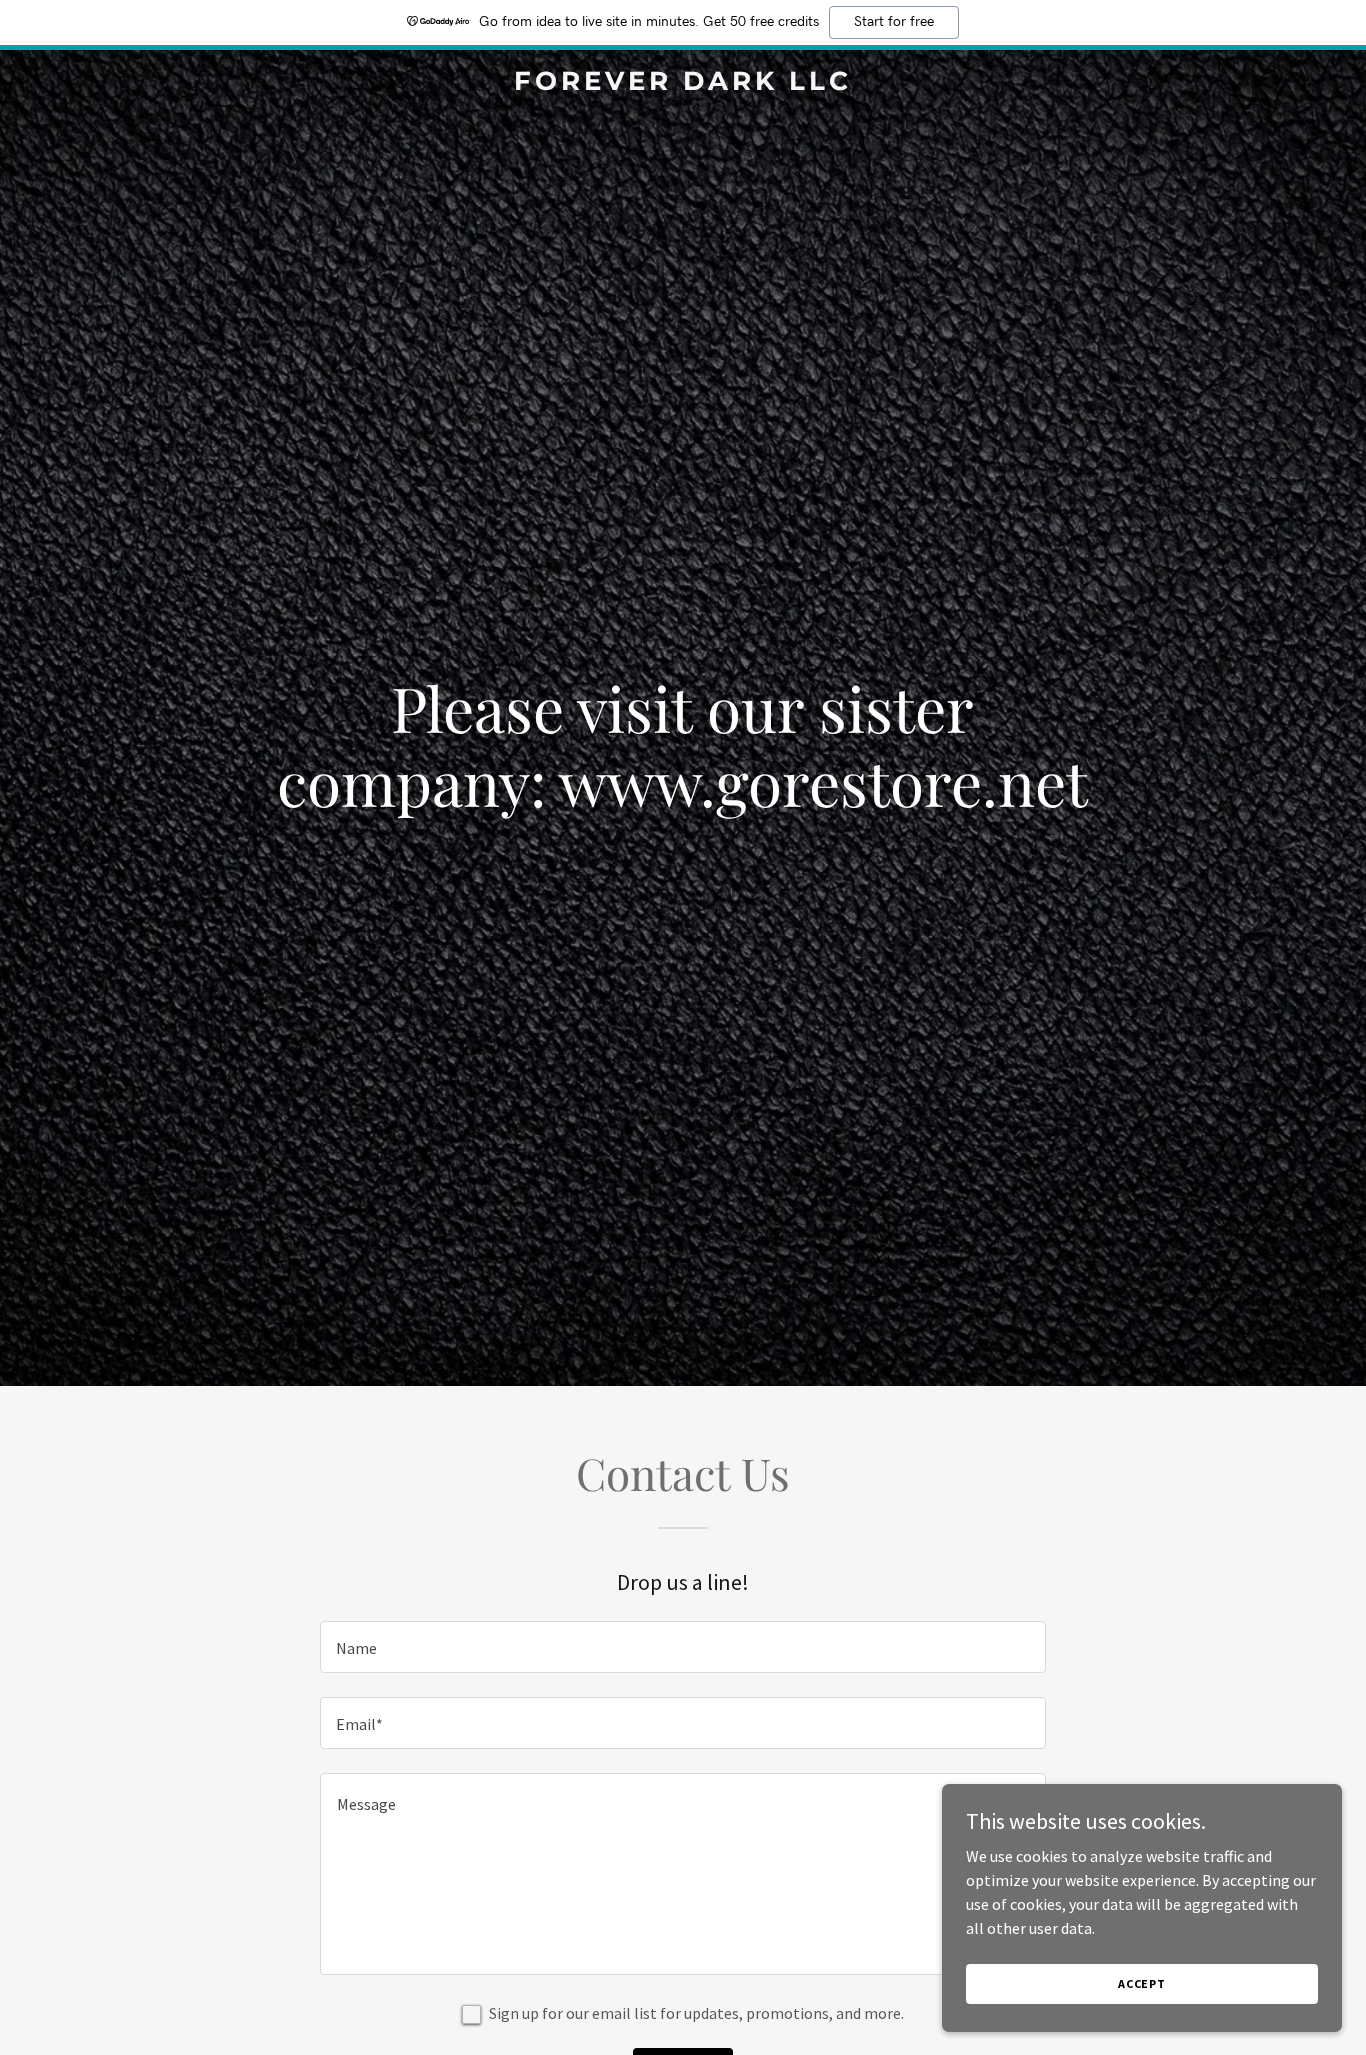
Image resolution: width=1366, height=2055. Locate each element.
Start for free (894, 22)
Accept (1142, 1983)
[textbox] (682, 1647)
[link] (682, 84)
